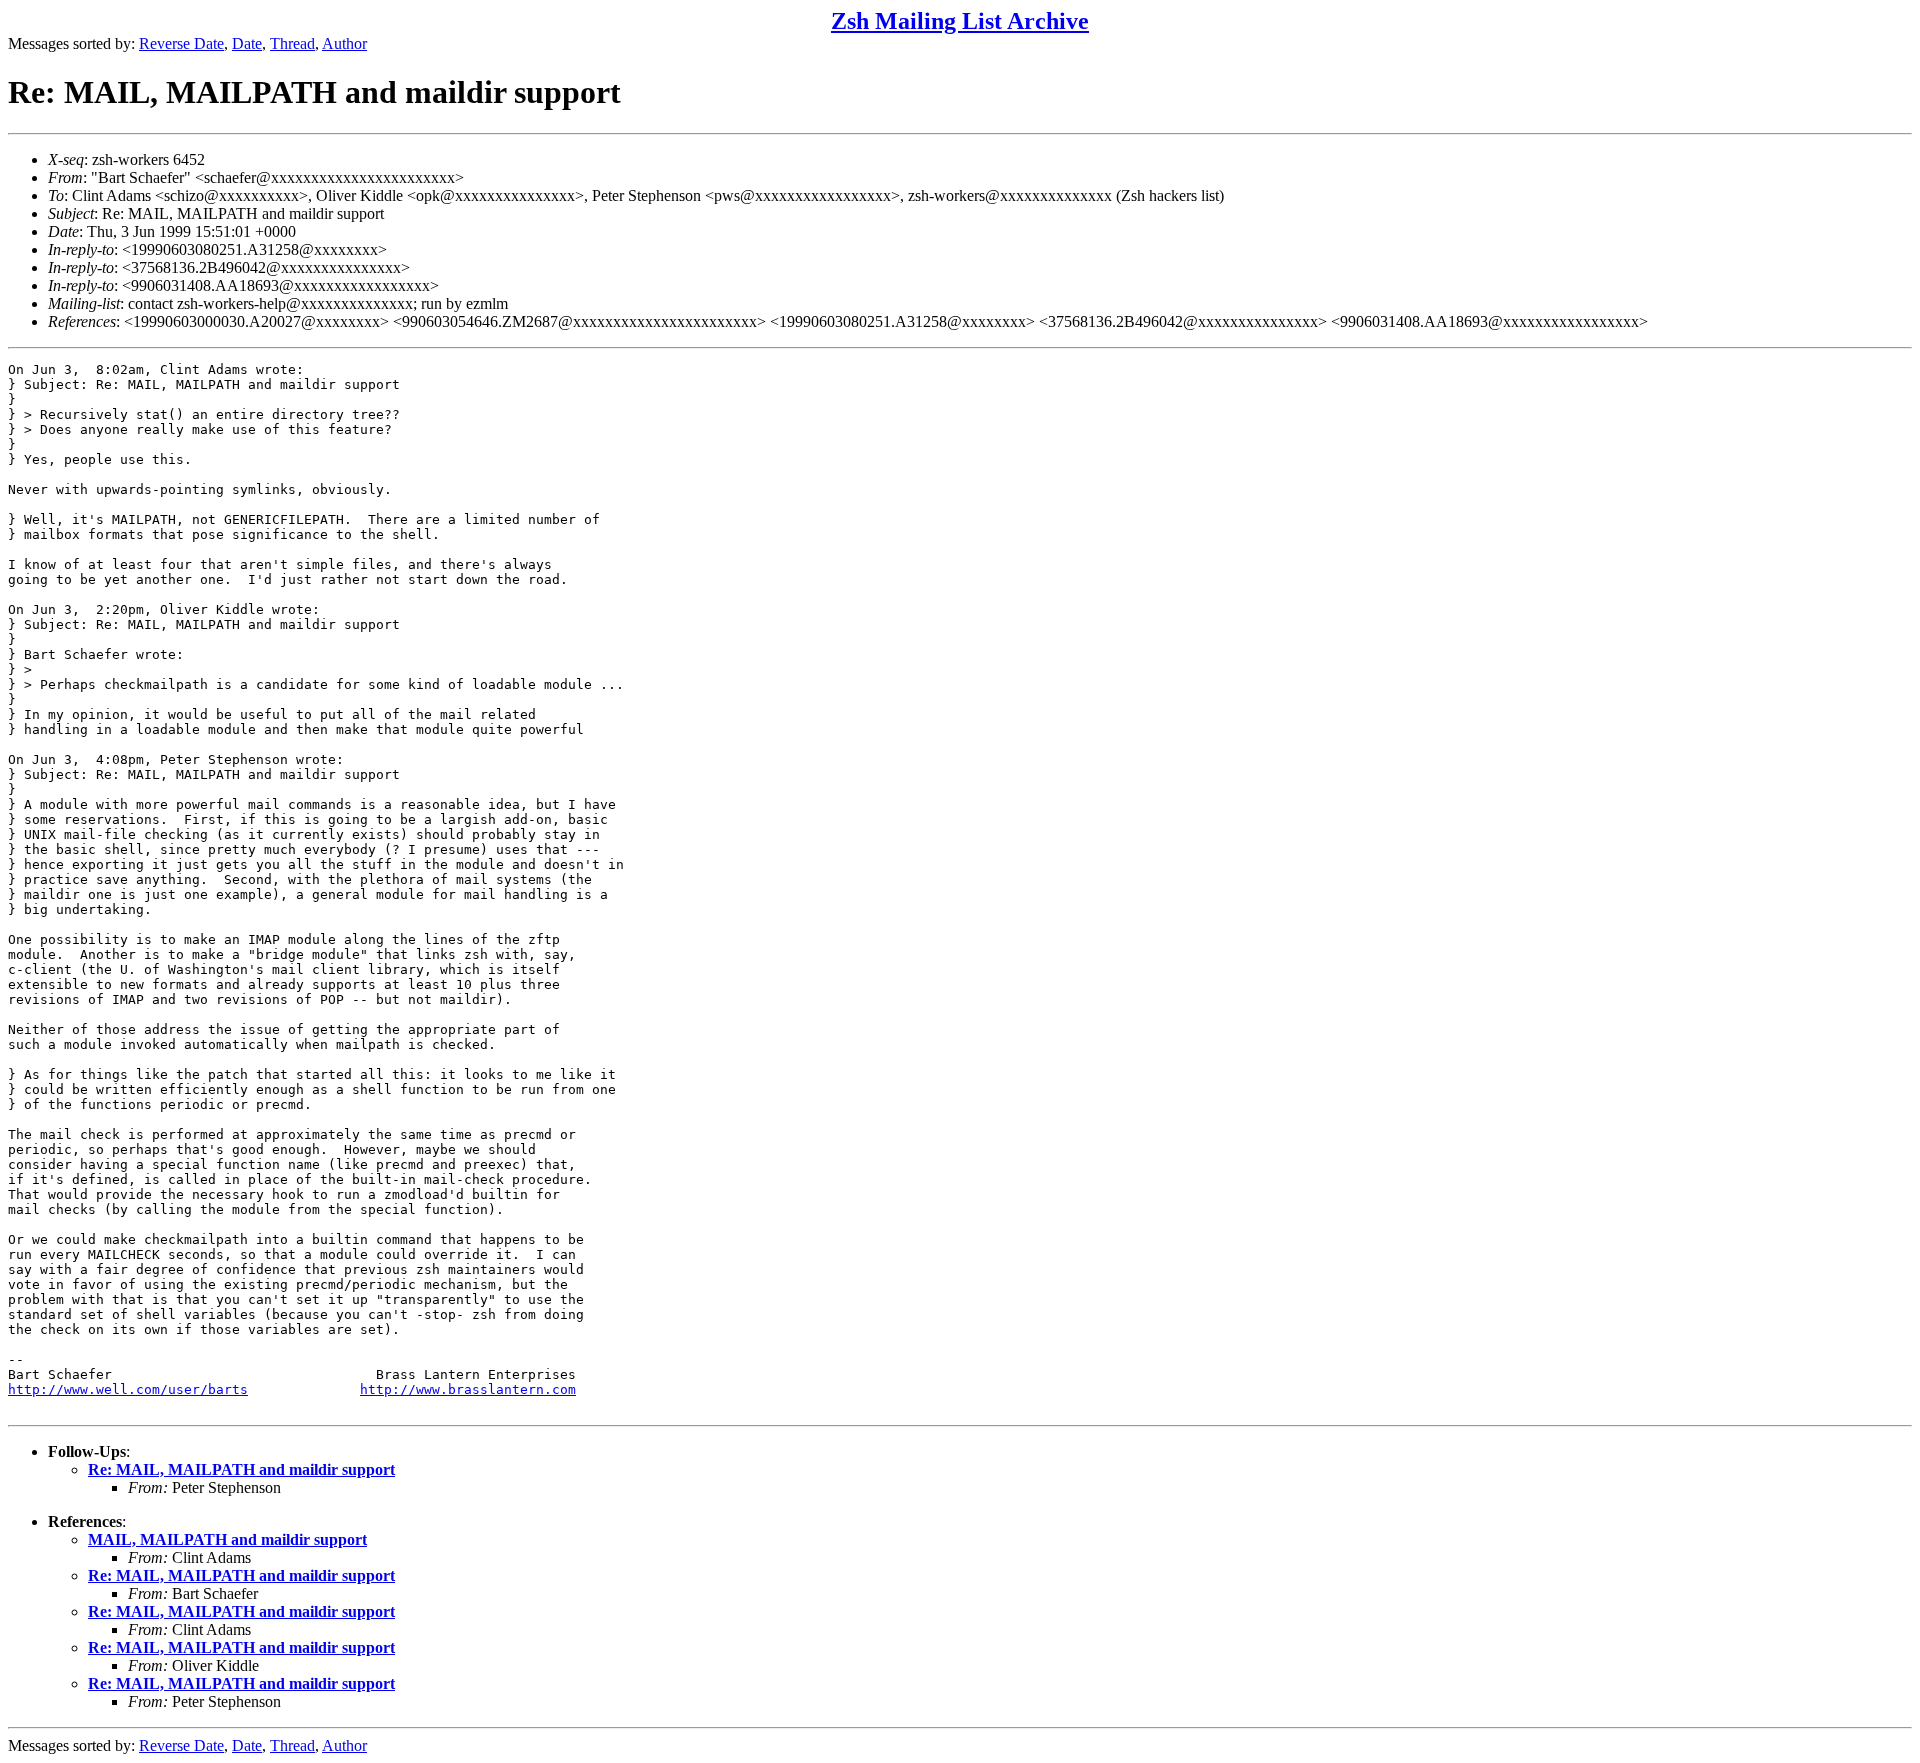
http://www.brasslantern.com (468, 1389)
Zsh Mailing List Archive (960, 21)
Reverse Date (181, 43)
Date (247, 43)
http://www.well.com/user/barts (128, 1389)
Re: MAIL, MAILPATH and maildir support (241, 1469)
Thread (292, 43)
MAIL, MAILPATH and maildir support (227, 1539)
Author (344, 43)
